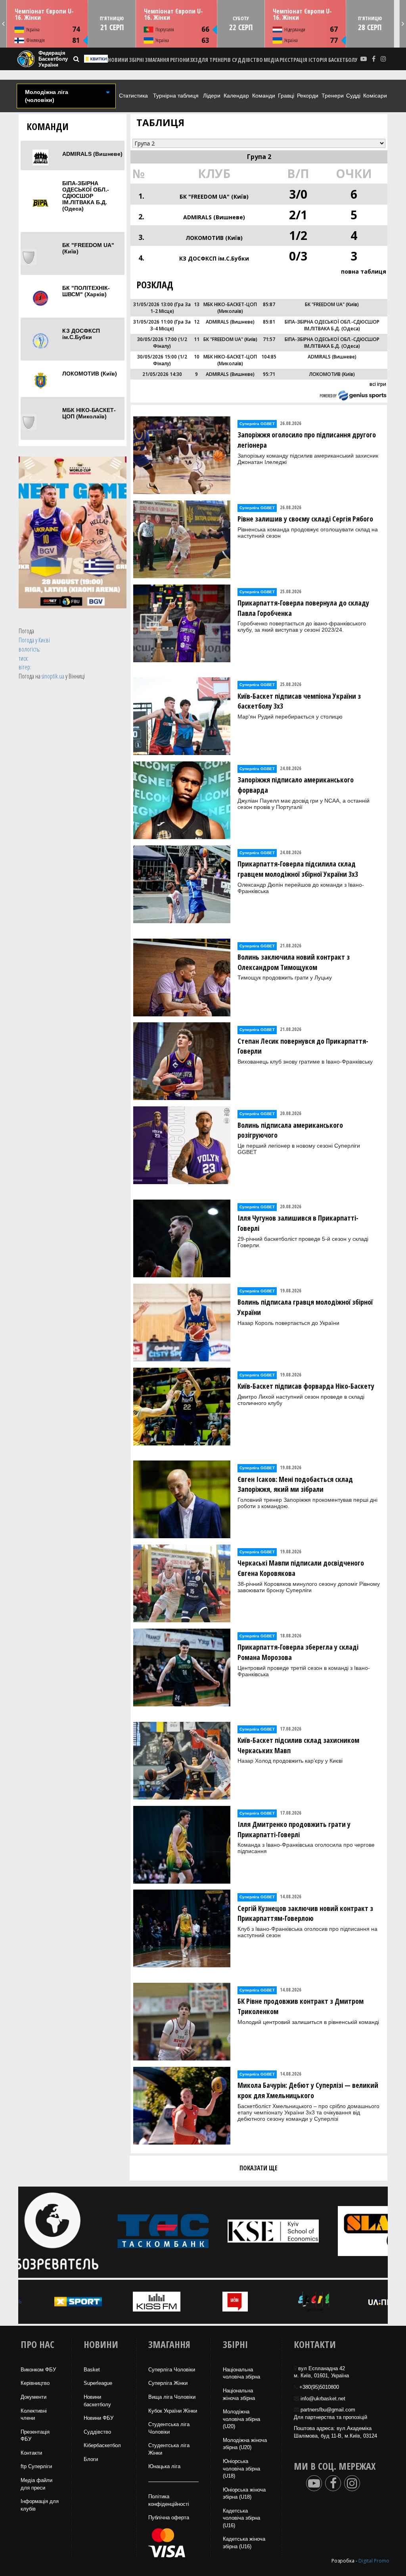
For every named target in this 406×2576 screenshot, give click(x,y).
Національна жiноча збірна (239, 2394)
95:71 (269, 374)
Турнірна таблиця (176, 96)
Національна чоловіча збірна (241, 2373)
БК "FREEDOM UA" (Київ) (88, 248)
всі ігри (378, 384)
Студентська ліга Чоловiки (169, 2428)
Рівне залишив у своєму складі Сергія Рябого (305, 519)
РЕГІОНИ (180, 60)
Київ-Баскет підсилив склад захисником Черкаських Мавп (298, 1745)
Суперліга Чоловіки (172, 2370)
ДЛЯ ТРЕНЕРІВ (214, 60)
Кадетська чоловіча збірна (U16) (241, 2518)
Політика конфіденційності (169, 2500)
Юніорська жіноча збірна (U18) (244, 2494)
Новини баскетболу (97, 2401)
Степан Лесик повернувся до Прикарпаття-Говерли (303, 1046)
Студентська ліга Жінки (169, 2449)
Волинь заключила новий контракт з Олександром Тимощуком (294, 962)
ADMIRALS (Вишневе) (92, 154)
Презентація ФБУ (35, 2436)
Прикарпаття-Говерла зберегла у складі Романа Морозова (298, 1652)
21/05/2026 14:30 (162, 374)
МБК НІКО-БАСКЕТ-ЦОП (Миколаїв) (89, 413)
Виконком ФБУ (38, 2370)
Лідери (212, 96)
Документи (34, 2397)
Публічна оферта (169, 2518)
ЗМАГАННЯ (157, 60)
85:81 (269, 322)
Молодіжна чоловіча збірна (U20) (241, 2419)
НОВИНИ (118, 60)
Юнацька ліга (164, 2466)
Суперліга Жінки (168, 2383)
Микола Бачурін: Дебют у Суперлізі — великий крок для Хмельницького (308, 2090)
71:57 (269, 339)
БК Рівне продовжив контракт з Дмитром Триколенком (301, 2006)
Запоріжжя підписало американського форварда (296, 785)
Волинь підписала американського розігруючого (290, 1130)
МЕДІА (271, 60)
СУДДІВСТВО (247, 60)
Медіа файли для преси (36, 2484)
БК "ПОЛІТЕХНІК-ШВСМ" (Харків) (86, 291)
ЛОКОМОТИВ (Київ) (90, 374)
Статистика (133, 96)
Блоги (91, 2459)
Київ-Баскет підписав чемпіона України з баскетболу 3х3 (299, 701)
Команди (264, 96)
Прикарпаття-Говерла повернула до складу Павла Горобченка (303, 608)
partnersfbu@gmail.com (328, 2410)
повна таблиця (364, 271)
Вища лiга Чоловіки (172, 2397)
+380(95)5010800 (319, 2387)
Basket (92, 2370)
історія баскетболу (333, 60)
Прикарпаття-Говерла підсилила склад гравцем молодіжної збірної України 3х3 (298, 869)
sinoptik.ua (53, 676)
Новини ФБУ (99, 2418)
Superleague (98, 2383)
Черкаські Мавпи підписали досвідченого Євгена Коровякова (301, 1568)
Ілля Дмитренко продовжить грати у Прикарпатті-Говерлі (294, 1829)
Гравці (286, 96)
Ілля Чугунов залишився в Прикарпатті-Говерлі (298, 1223)
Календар (236, 96)
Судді (353, 96)
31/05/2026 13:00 (153, 304)
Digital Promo (374, 2561)
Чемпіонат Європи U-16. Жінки (44, 14)
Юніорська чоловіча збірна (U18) (241, 2469)
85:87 (269, 304)
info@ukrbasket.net (323, 2399)
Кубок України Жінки (173, 2411)
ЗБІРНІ (136, 60)
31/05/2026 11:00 (153, 322)
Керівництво (35, 2383)
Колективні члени (34, 2415)
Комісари (375, 96)
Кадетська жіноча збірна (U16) (244, 2543)
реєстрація (293, 60)
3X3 (194, 60)
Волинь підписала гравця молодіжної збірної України (305, 1307)
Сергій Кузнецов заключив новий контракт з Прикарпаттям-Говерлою (305, 1913)
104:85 (269, 357)
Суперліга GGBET (257, 424)
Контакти (31, 2453)
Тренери (333, 96)
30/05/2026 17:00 (157, 339)
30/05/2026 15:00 (157, 357)
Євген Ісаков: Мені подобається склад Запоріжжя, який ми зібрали (295, 1484)
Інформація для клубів (40, 2505)
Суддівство (97, 2432)
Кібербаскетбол (102, 2445)
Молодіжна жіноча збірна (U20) (245, 2444)
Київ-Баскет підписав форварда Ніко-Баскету (306, 1386)
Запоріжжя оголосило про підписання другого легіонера (307, 440)
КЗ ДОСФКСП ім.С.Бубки (81, 334)
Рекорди (308, 96)
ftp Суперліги (36, 2466)
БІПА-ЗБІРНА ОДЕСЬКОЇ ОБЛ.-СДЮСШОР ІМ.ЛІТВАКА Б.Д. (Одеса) (86, 196)
